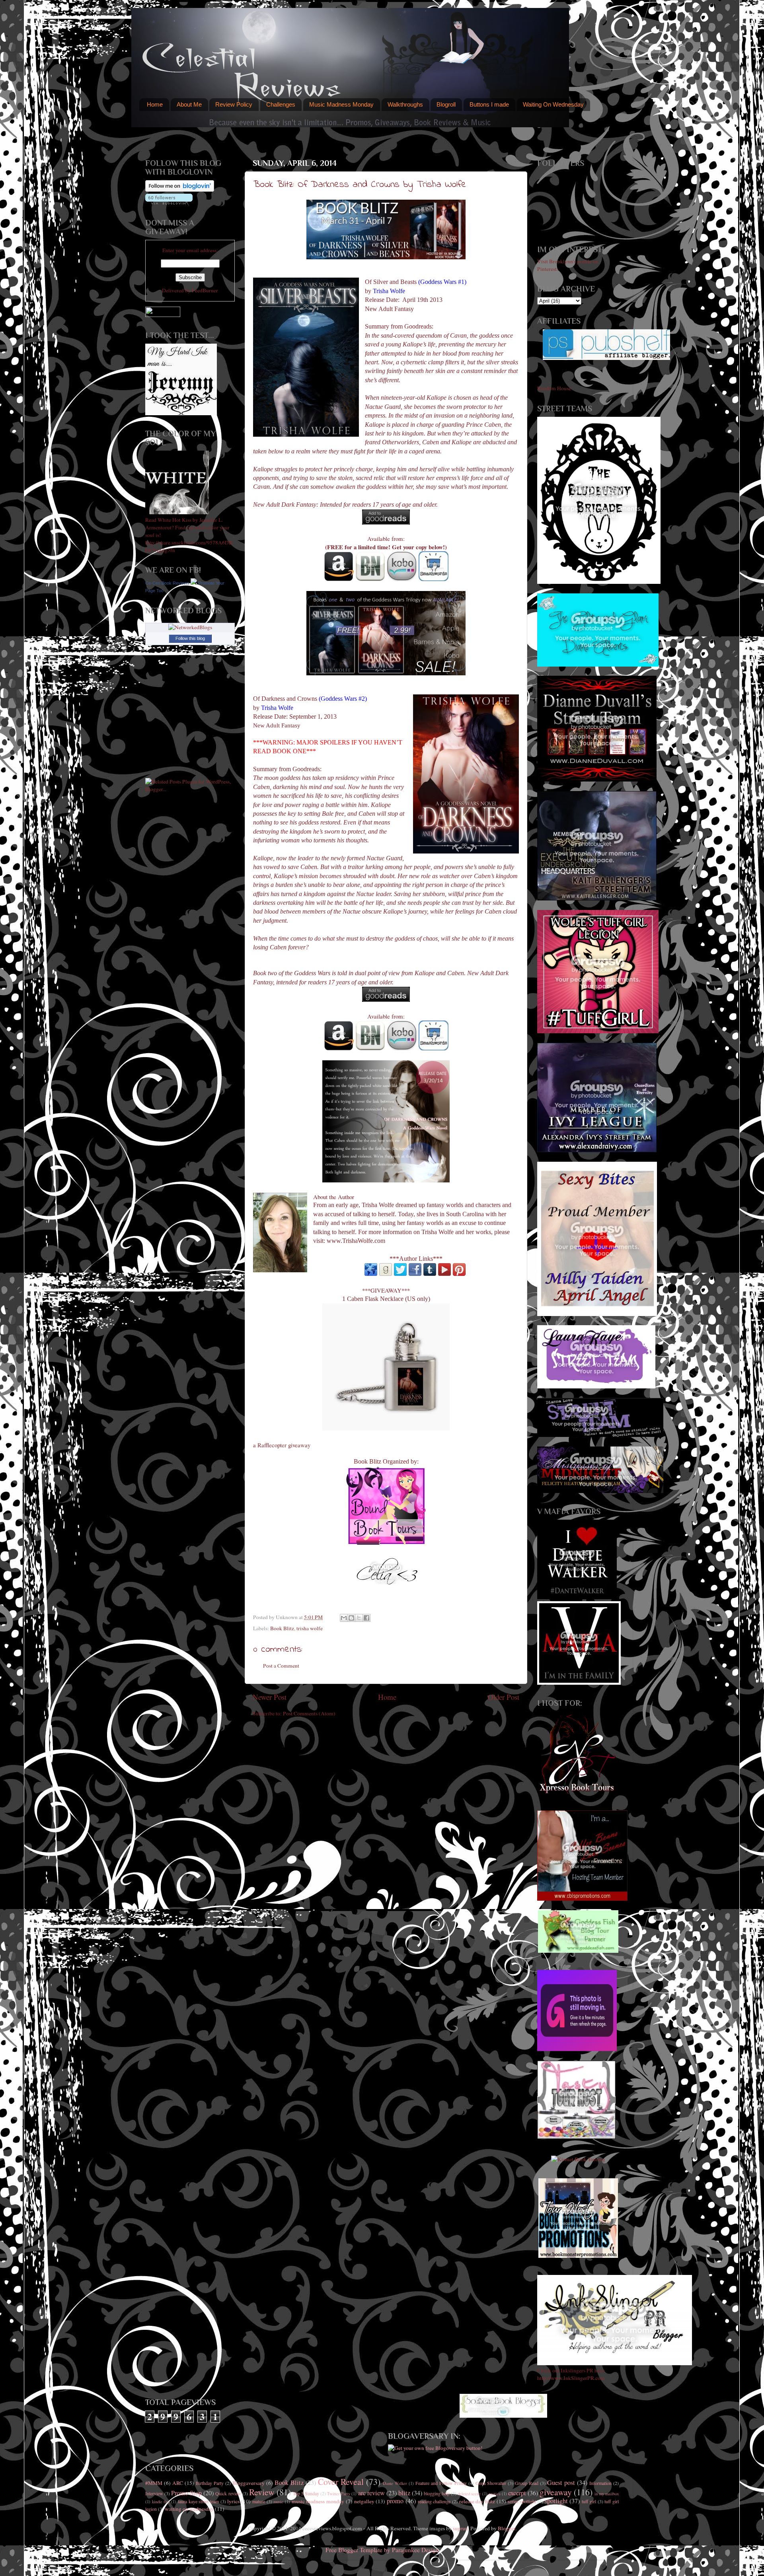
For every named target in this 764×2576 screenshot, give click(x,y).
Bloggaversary (248, 2483)
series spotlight (522, 2501)
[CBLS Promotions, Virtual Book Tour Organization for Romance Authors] (582, 1899)
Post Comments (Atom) (309, 1713)
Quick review (228, 2493)
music (278, 2502)
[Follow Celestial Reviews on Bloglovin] (180, 190)
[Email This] (344, 1618)
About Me (189, 104)
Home (155, 104)
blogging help (437, 2493)
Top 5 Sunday (306, 2493)
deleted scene (469, 2494)
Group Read (527, 2483)
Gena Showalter (491, 2483)
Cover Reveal (341, 2482)
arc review (371, 2493)
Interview (154, 2493)
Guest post (561, 2483)
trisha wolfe (310, 1628)
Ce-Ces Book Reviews (167, 583)
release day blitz (477, 2501)
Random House (554, 388)
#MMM (154, 2483)
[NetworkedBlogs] (190, 627)
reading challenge (434, 2501)
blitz (404, 2493)
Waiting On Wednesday (553, 104)
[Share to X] (359, 1618)
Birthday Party (210, 2483)
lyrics (233, 2501)
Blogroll (446, 104)
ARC (178, 2483)
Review (262, 2492)
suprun (460, 2528)
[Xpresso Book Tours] (578, 1792)
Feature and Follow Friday (441, 2483)
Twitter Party (339, 2494)
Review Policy (234, 104)
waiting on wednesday (189, 2509)
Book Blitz (282, 1628)
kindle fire (161, 2502)
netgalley (364, 2501)
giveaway (556, 2492)
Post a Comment (281, 1666)
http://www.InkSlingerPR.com (571, 2378)
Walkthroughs (405, 104)
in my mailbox (607, 2494)
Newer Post (270, 1697)
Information (600, 2483)
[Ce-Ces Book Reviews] (194, 583)
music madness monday (318, 2501)
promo (395, 2501)
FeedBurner (205, 290)
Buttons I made (489, 104)
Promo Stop (186, 2493)
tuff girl (589, 2501)
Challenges (281, 104)
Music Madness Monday (341, 104)
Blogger (507, 2528)
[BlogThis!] (351, 1618)
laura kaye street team (198, 2501)
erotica (495, 2494)
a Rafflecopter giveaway (282, 1445)
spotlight (556, 2501)
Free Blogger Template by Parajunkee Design (382, 2550)
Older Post (504, 1697)
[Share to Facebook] (366, 1618)
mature (259, 2501)
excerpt (517, 2493)
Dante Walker (395, 2483)
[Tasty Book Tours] (576, 2137)
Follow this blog (190, 638)
